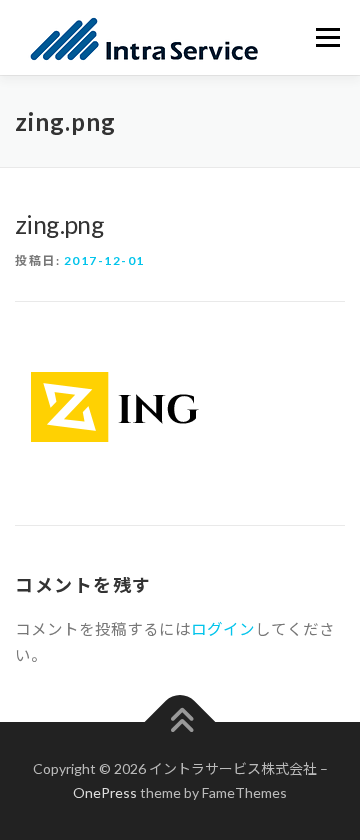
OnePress (105, 792)
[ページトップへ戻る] (180, 722)
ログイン (223, 629)
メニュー (327, 37)
